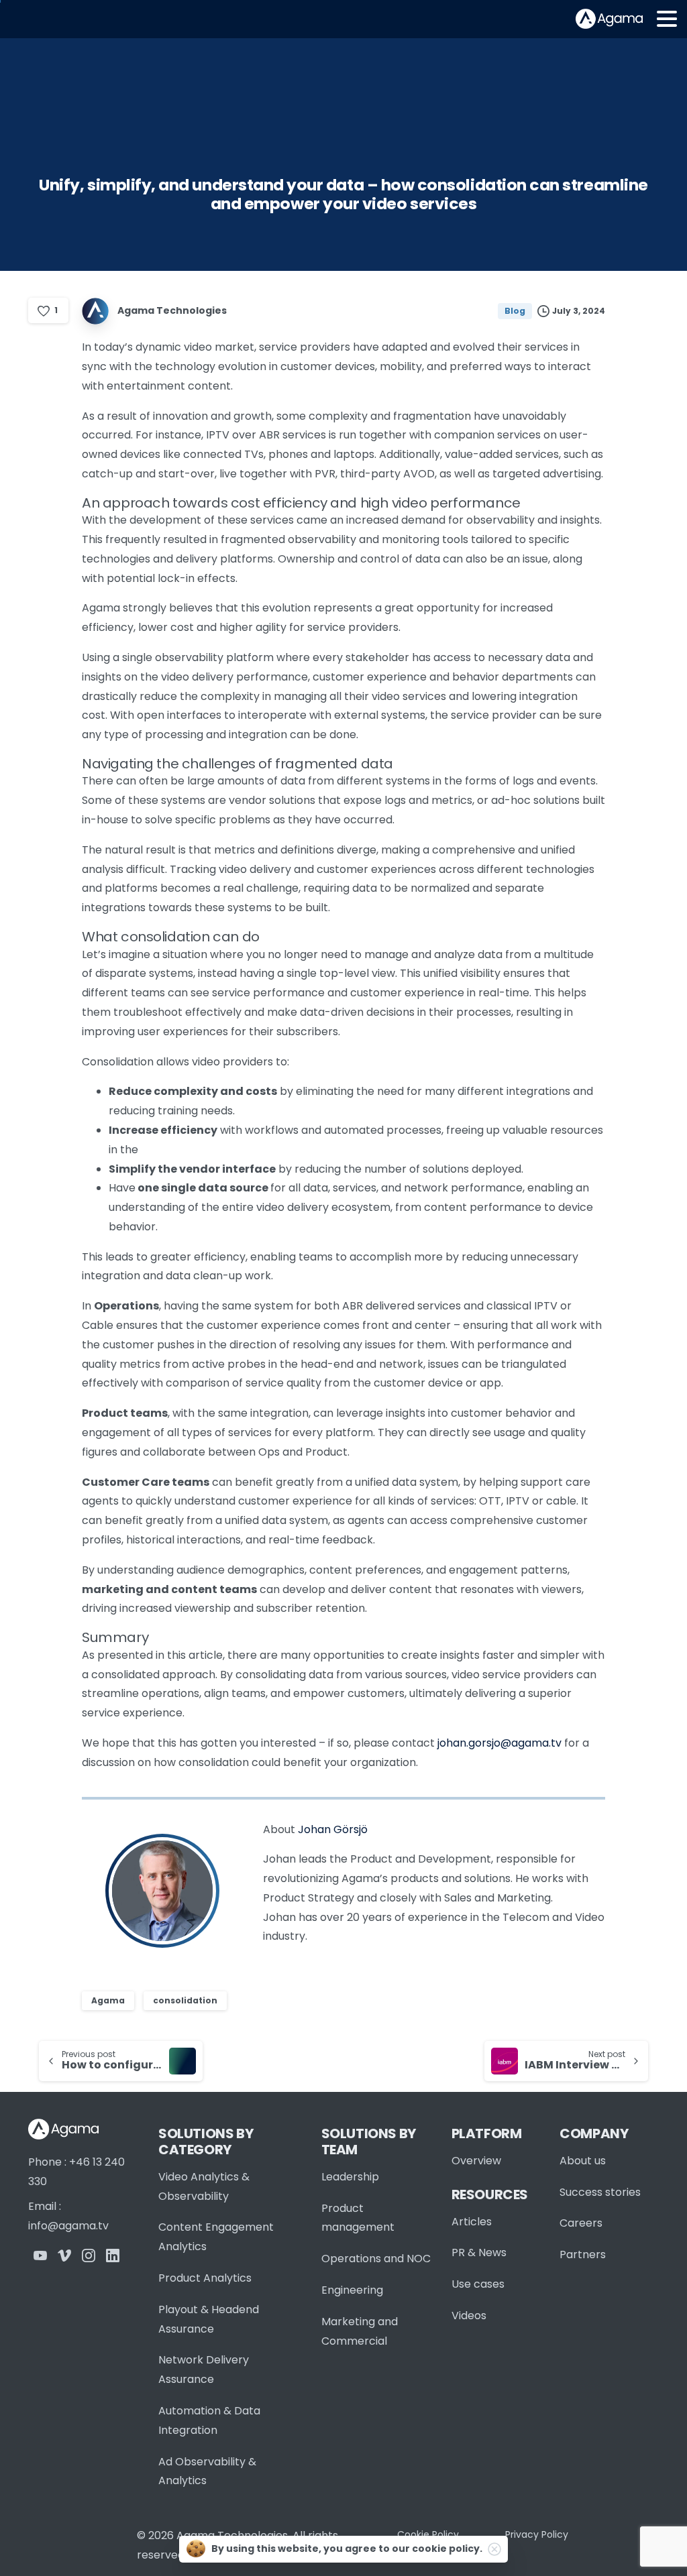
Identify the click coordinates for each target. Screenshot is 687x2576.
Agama (108, 2000)
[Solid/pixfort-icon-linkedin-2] (113, 2255)
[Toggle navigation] (667, 19)
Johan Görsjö (333, 1829)
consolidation (185, 2000)
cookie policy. (447, 2549)
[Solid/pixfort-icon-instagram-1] (89, 2255)
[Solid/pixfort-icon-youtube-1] (40, 2255)
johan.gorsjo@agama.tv (499, 1743)
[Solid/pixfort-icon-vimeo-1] (64, 2255)
